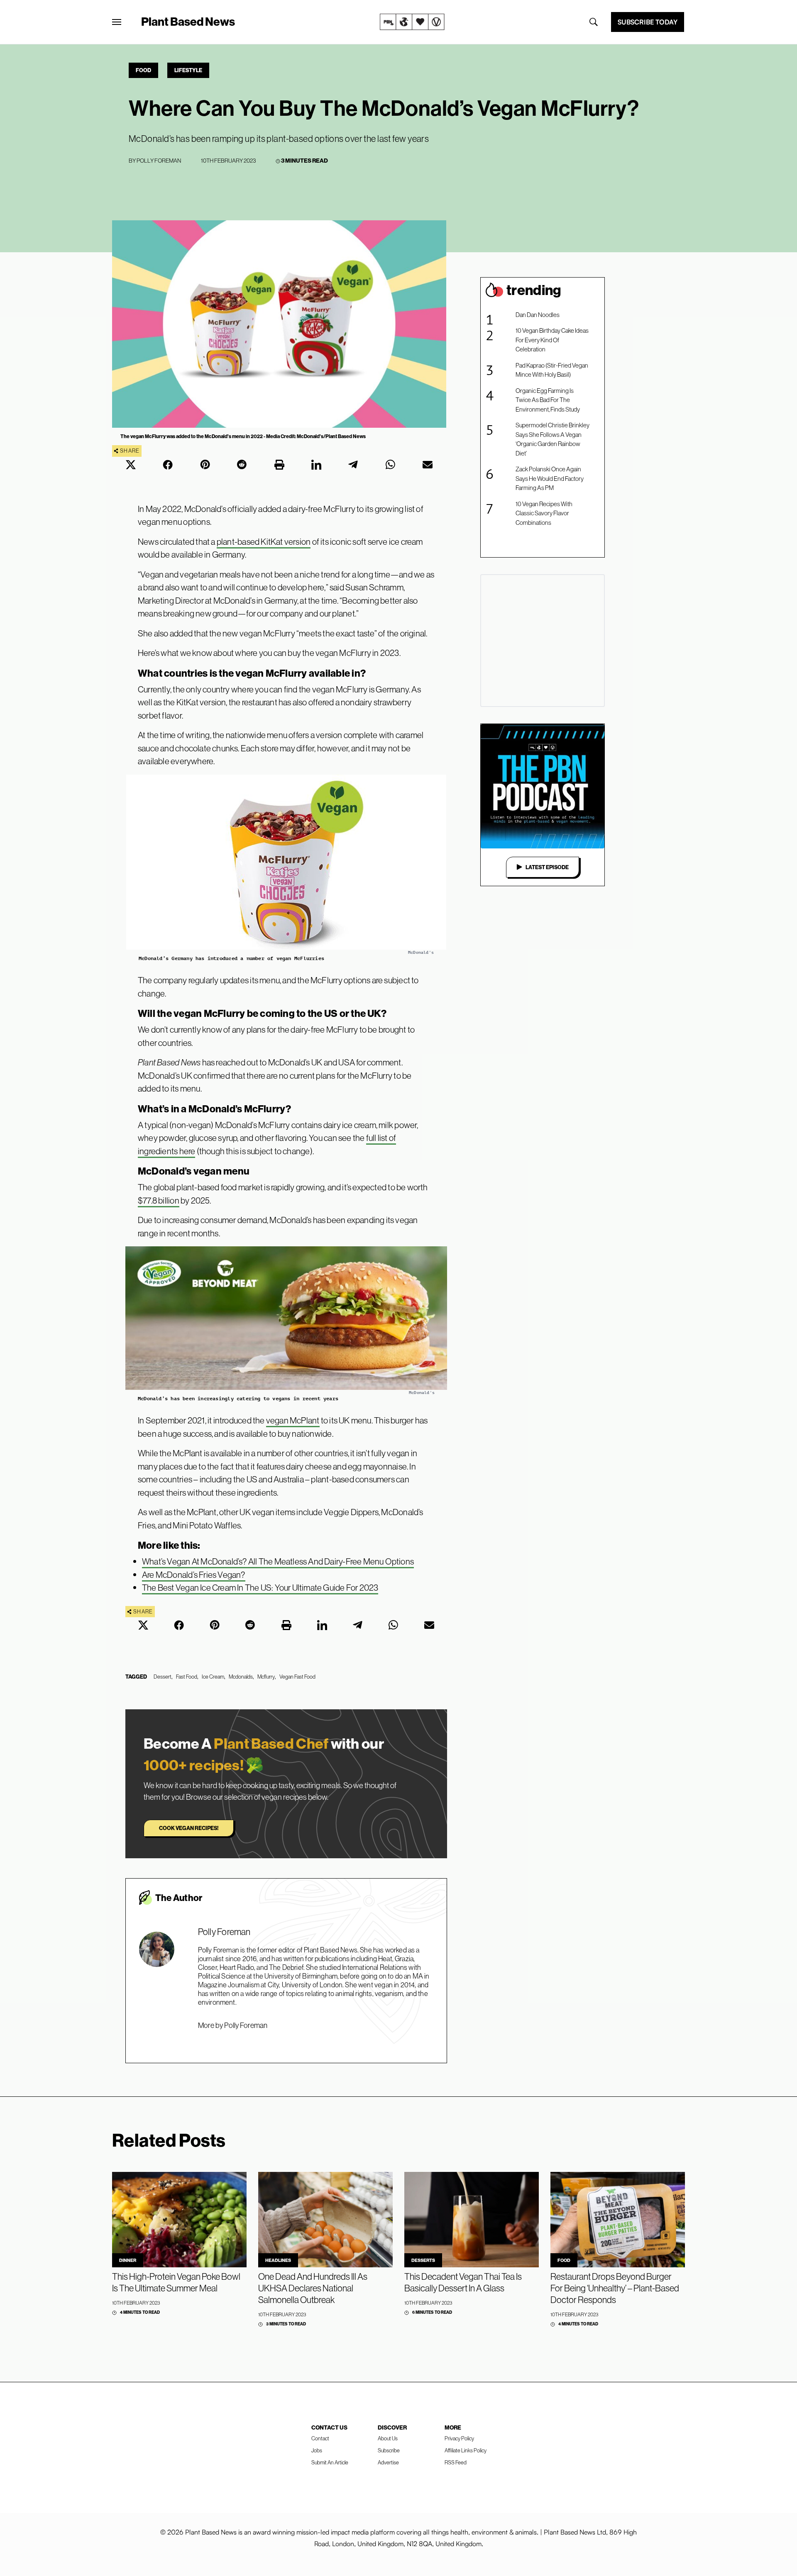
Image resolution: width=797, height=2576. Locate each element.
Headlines (278, 2260)
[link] (412, 22)
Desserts (423, 2260)
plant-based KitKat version (264, 542)
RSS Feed (456, 2462)
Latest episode (547, 867)
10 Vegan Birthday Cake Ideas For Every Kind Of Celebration (552, 340)
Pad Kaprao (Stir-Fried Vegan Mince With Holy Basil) (552, 370)
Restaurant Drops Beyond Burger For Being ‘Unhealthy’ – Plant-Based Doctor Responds (615, 2288)
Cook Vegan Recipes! (189, 1828)
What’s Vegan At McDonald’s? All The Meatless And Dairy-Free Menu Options (278, 1561)
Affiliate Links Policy (466, 2450)
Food (143, 70)
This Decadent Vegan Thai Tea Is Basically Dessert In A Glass (463, 2282)
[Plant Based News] (117, 22)
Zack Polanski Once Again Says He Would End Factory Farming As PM (550, 478)
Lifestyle (188, 70)
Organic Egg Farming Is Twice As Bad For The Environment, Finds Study (548, 400)
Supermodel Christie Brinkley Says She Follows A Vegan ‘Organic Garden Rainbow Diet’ (553, 439)
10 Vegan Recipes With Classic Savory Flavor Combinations (544, 513)
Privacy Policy (459, 2438)
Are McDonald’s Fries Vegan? (194, 1575)
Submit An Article (330, 2462)
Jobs (317, 2450)
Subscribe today (648, 22)
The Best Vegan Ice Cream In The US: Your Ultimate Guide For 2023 (260, 1588)
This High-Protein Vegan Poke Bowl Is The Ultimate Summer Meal (176, 2282)
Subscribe (389, 2450)
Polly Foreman (159, 161)
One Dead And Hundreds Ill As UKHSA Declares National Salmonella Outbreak (313, 2288)
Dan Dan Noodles (538, 315)
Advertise (388, 2462)
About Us (388, 2438)
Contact (320, 2438)
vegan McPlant (293, 1420)
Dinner (128, 2260)
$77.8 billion (159, 1200)
